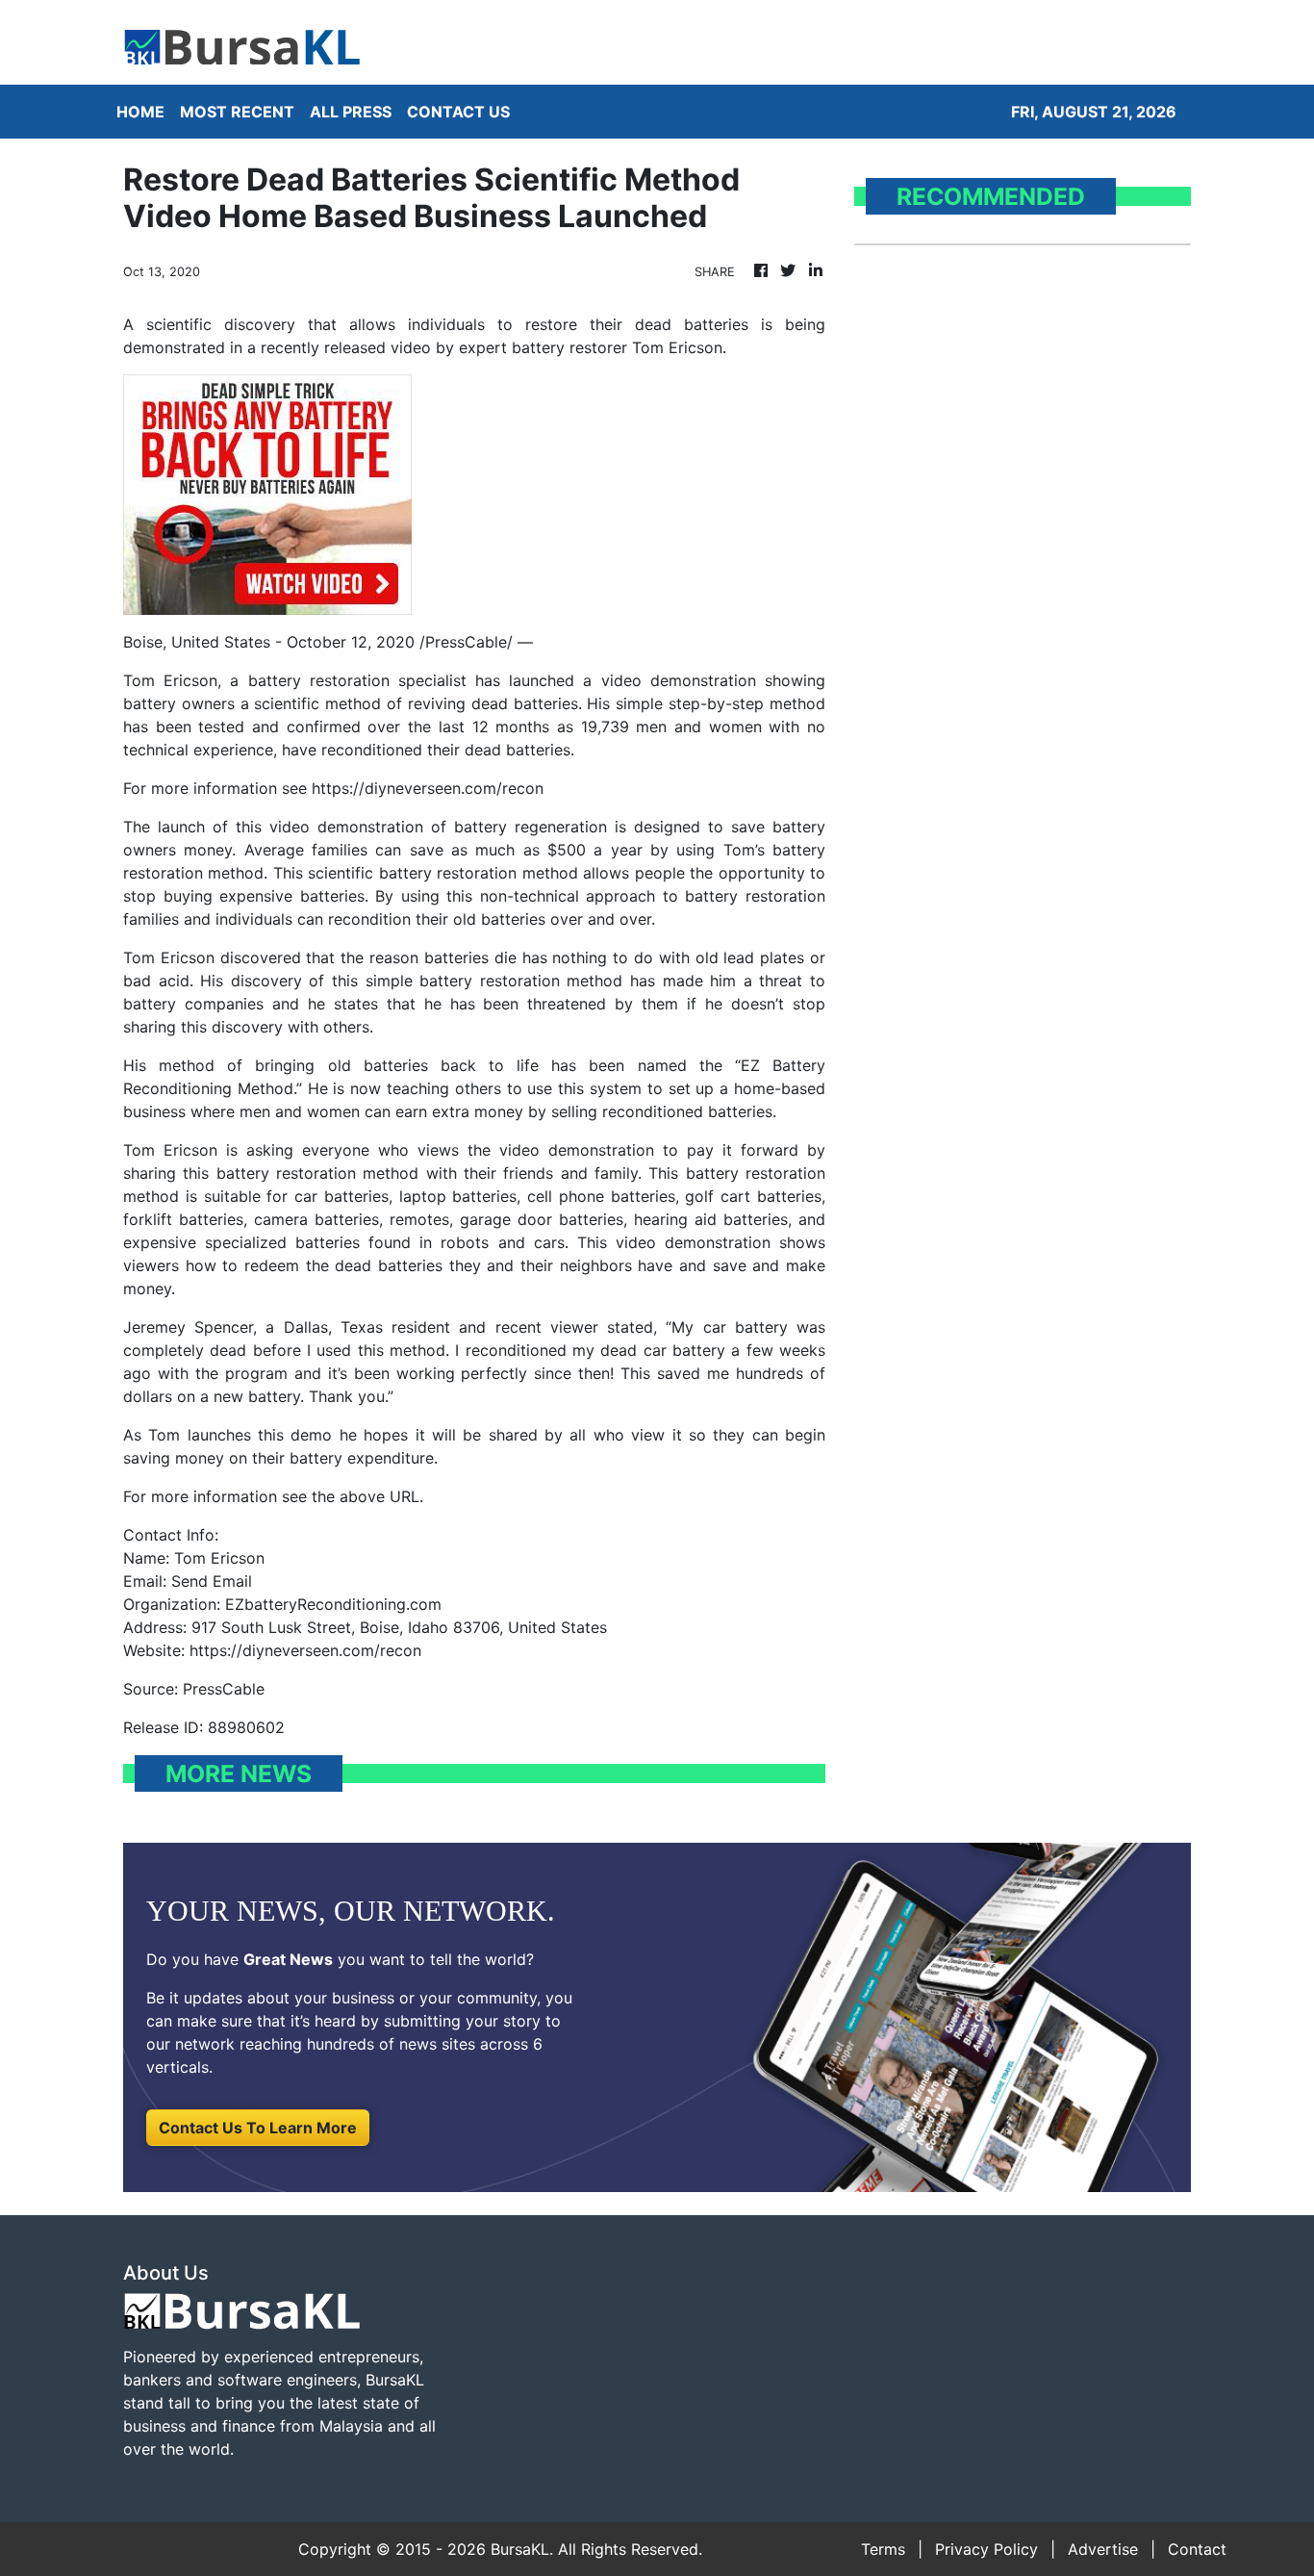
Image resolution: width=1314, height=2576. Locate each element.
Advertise (1103, 2549)
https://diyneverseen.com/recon (428, 788)
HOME (140, 112)
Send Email (212, 1581)
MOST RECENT (237, 112)
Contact (1197, 2549)
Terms (883, 2549)
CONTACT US (458, 112)
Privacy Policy (986, 2549)
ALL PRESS (351, 112)
